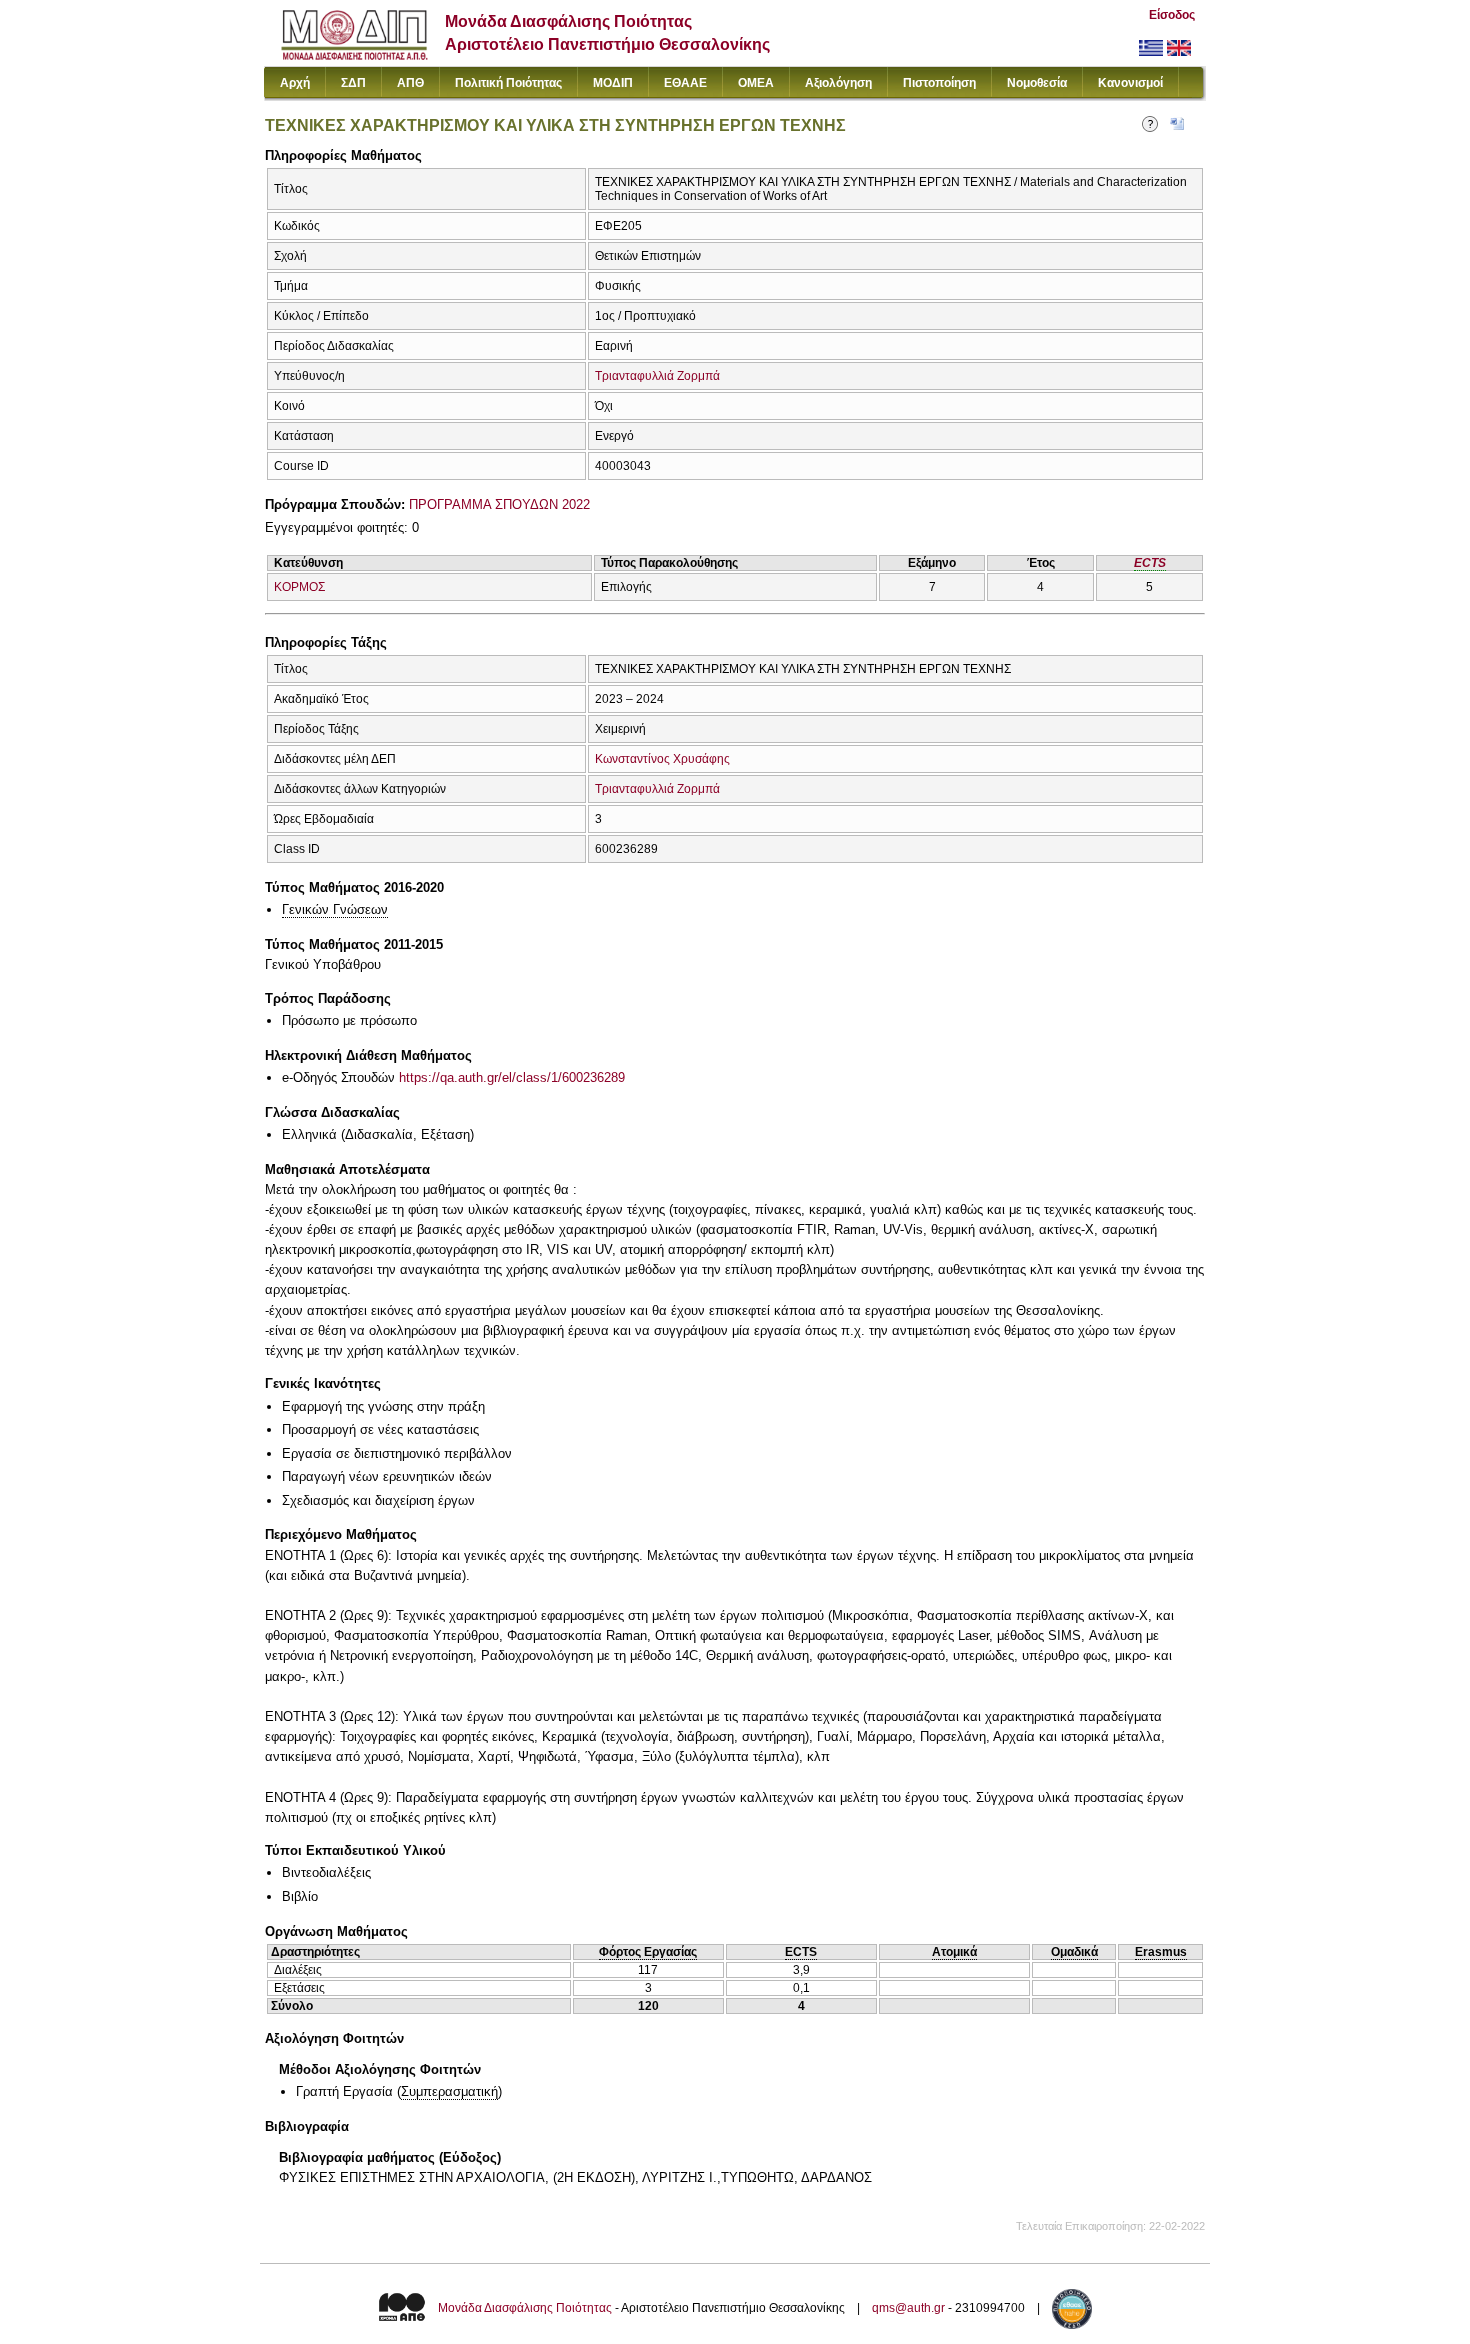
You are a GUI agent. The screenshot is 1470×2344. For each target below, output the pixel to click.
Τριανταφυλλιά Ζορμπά (657, 376)
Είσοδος (1172, 15)
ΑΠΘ (410, 83)
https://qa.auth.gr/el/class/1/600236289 (512, 1077)
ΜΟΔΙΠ (613, 83)
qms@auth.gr (908, 2309)
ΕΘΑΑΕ (685, 83)
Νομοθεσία (1037, 83)
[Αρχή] (354, 55)
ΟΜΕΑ (756, 83)
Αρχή (295, 83)
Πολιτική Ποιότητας (508, 83)
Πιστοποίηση (939, 83)
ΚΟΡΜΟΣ (299, 587)
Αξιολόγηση (838, 83)
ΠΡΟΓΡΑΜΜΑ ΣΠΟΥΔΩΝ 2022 (499, 504)
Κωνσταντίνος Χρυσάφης (662, 759)
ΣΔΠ (353, 83)
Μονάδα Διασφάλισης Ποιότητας (525, 2309)
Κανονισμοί (1130, 83)
